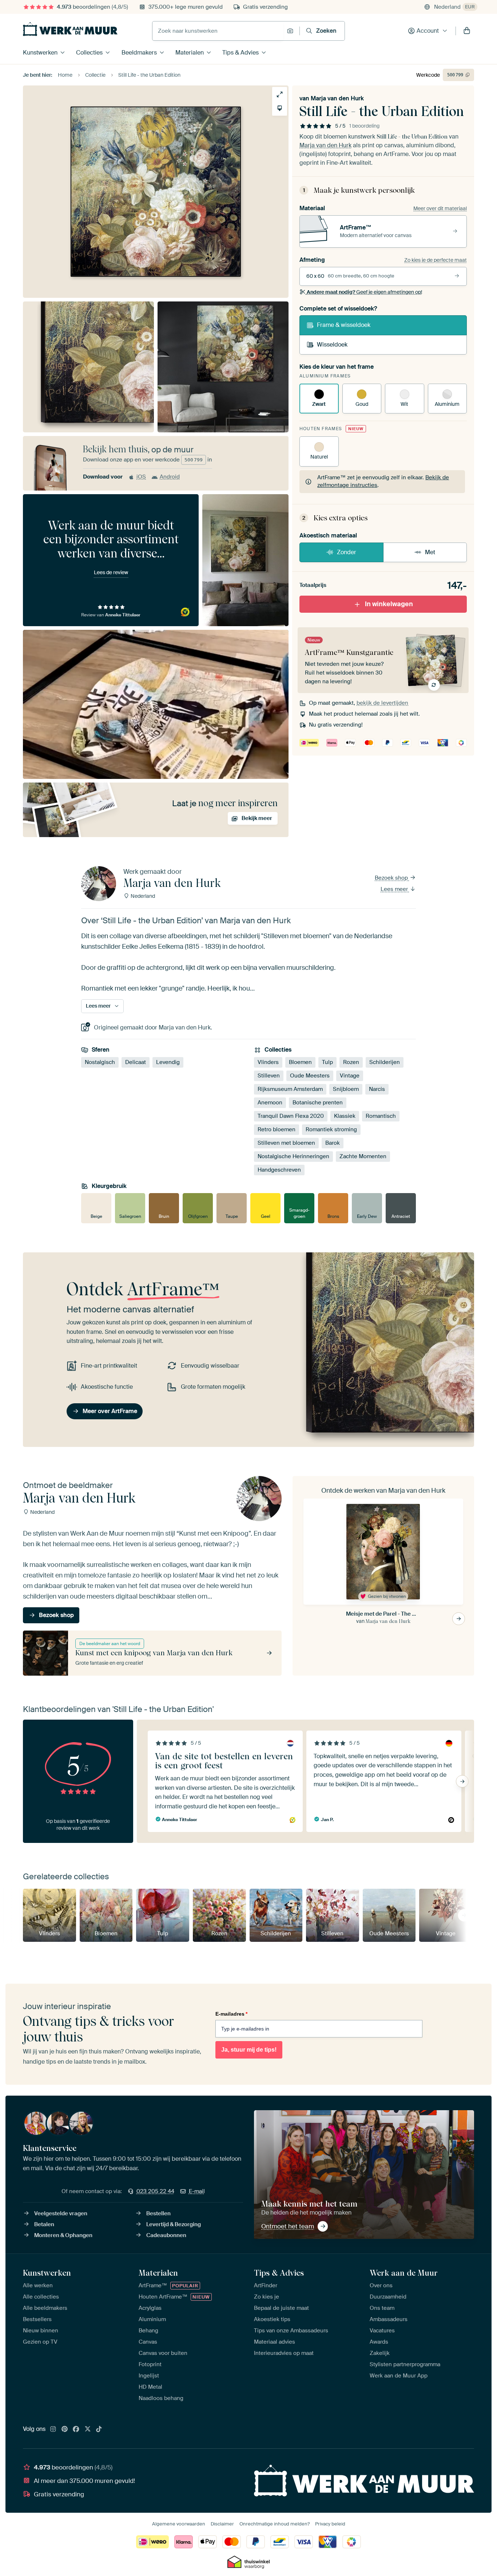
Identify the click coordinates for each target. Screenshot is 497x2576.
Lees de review (111, 572)
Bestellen (158, 2213)
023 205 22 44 (155, 2191)
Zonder (347, 552)
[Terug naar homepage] (70, 29)
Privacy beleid (330, 2524)
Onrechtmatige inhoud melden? (275, 2524)
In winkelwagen (389, 604)
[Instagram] (53, 2429)
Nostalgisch (100, 1062)
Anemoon (270, 1103)
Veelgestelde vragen (61, 2213)
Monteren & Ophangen (63, 2235)
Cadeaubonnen (166, 2235)
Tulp (327, 1062)
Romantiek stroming (331, 1129)
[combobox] (218, 31)
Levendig (168, 1062)
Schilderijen (385, 1062)
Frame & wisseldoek (344, 325)
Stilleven (269, 1076)
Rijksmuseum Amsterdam (290, 1089)
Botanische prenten (318, 1103)
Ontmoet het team (288, 2226)
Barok (333, 1143)
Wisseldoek (332, 345)
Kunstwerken (40, 53)
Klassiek (345, 1116)
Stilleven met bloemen (286, 1143)
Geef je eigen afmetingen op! (364, 292)
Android (170, 477)
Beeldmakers (139, 53)
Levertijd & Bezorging (174, 2224)
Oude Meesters (310, 1076)
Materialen (190, 53)
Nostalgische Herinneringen (293, 1156)
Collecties (89, 53)
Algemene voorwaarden (179, 2524)
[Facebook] (76, 2429)
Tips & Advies (240, 53)
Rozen (351, 1062)
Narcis (377, 1089)
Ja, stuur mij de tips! (249, 2050)
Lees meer (395, 889)
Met (430, 552)
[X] (88, 2429)
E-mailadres (231, 2014)
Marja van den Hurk (337, 98)
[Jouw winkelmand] (467, 31)
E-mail (197, 2191)
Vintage (350, 1076)
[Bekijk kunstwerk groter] (280, 94)
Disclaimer (222, 2524)
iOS (141, 477)
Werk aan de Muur (404, 2273)
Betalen (44, 2224)
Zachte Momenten (363, 1156)
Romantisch (381, 1116)
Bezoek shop (392, 878)
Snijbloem (346, 1089)
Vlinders (268, 1062)
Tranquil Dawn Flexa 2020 (291, 1116)
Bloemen (300, 1062)
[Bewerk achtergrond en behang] (280, 108)
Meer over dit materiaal (440, 208)
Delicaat (136, 1062)
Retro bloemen (277, 1129)
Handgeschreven (279, 1170)
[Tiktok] (99, 2429)
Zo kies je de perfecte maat (436, 260)
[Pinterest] (65, 2429)
